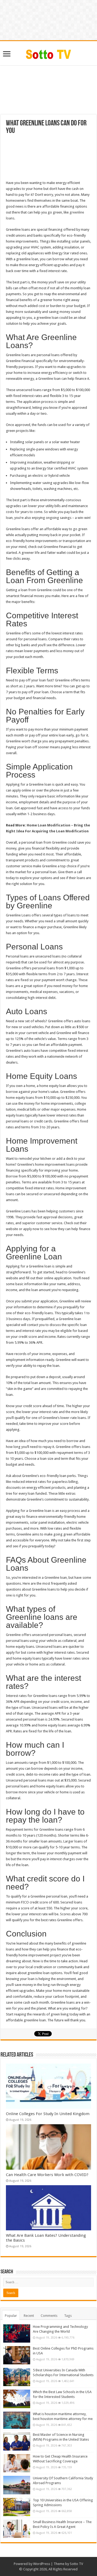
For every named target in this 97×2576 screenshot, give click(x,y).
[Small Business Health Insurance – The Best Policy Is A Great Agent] (17, 2529)
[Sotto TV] (49, 53)
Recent (29, 2316)
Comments (49, 2316)
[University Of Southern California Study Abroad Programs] (17, 2485)
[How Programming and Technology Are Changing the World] (17, 2333)
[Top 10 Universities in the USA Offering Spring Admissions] (17, 2507)
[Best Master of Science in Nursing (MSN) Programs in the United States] (17, 2441)
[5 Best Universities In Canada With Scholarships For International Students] (17, 2377)
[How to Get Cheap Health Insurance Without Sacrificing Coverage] (17, 2463)
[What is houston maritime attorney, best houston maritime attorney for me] (17, 2420)
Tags (68, 2316)
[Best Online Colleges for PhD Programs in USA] (17, 2355)
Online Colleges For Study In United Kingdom (48, 2114)
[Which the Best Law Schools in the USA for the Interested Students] (17, 2399)
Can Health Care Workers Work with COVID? (47, 2175)
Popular (11, 2316)
